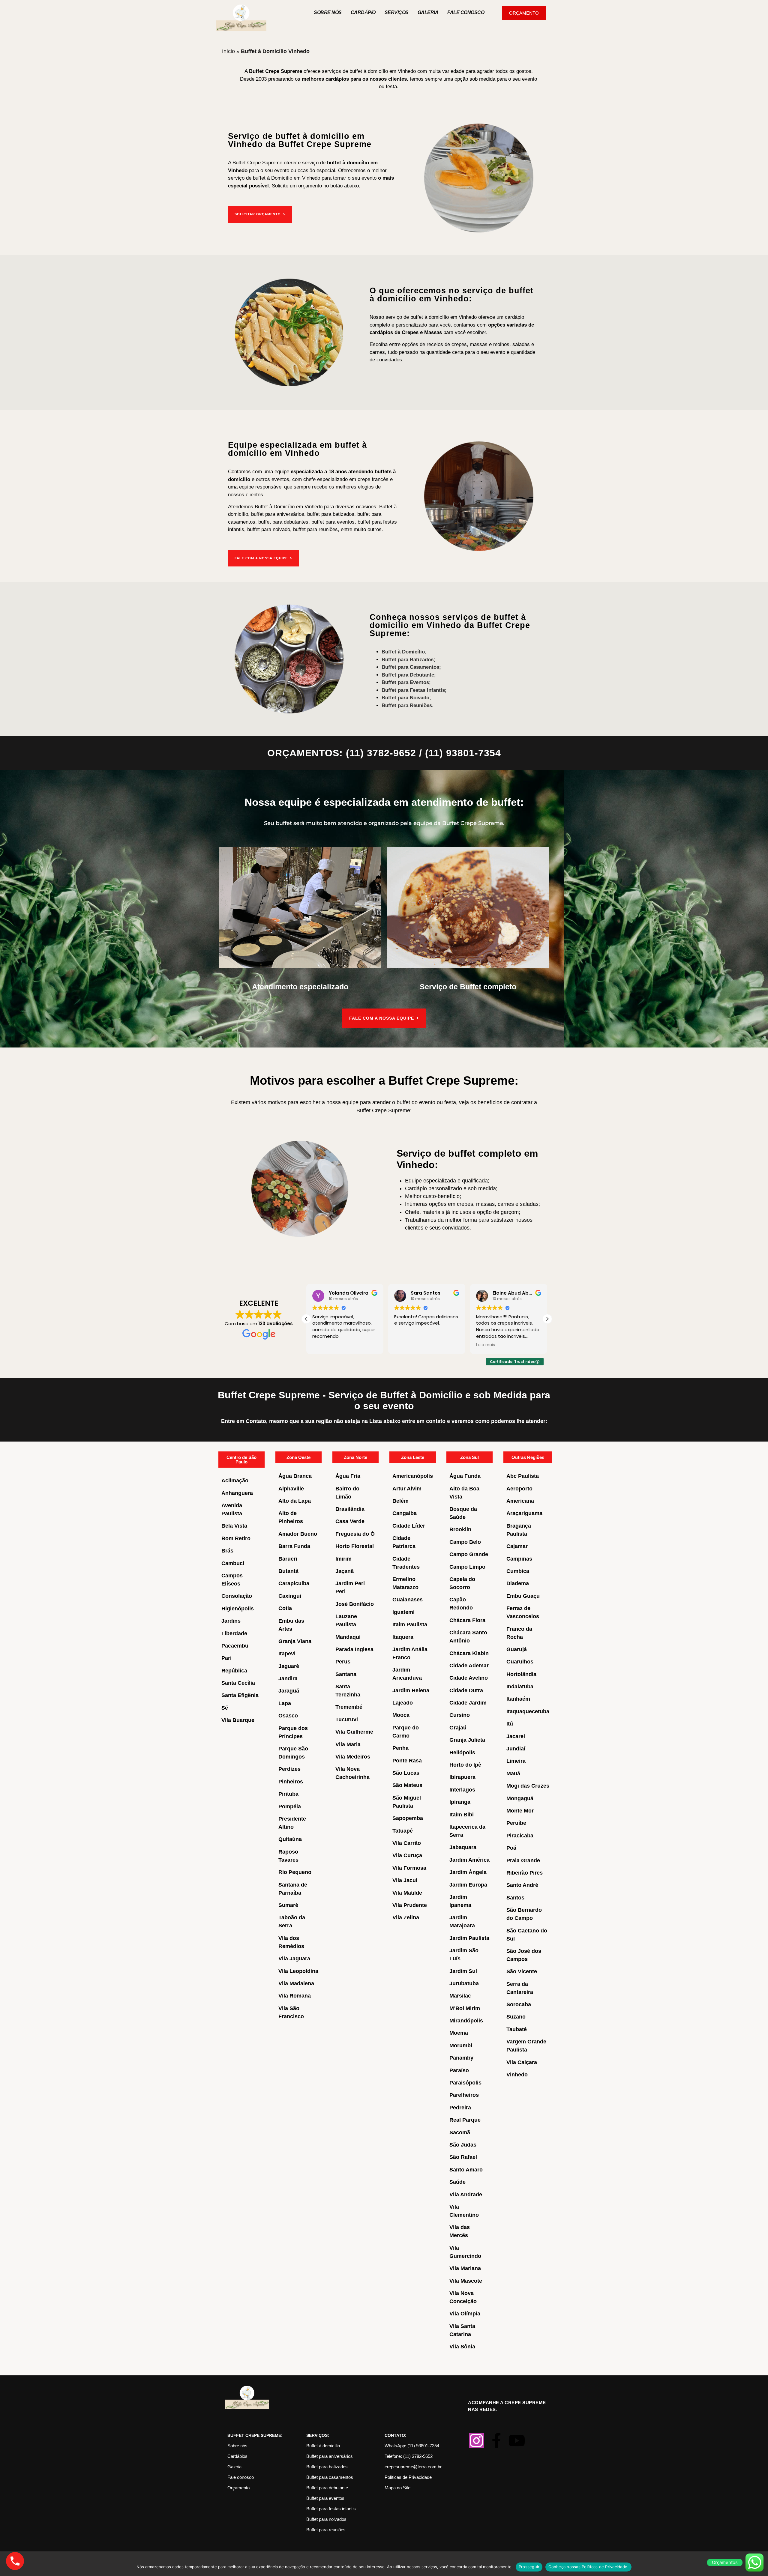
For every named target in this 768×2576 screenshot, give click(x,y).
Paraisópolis (465, 2083)
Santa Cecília (238, 1683)
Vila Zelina (406, 1917)
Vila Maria (348, 1744)
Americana (520, 1501)
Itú (510, 1724)
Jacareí (516, 1736)
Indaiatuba (520, 1687)
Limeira (516, 1761)
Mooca (401, 1715)
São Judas (463, 2145)
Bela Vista (234, 1526)
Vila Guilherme (354, 1732)
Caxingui (290, 1596)
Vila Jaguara (294, 1959)
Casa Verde (350, 1521)
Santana (346, 1674)
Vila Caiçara (522, 2062)
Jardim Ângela (468, 1872)
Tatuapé (403, 1831)
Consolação (237, 1596)
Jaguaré (289, 1666)
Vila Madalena (296, 1983)
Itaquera (403, 1637)
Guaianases (408, 1600)
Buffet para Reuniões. (408, 705)
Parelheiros (464, 2095)
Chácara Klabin (469, 1653)
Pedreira (460, 2108)
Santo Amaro (466, 2170)
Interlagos (462, 1790)
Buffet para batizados (327, 2467)
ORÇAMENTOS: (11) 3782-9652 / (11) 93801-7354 (384, 753)
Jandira (288, 1678)
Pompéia (290, 1806)
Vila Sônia (462, 2347)
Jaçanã (345, 1571)
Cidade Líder (409, 1526)
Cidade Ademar (469, 1666)
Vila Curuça (407, 1855)
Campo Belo (465, 1542)
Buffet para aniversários (330, 2456)
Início (228, 51)
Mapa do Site (397, 2488)
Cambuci (233, 1563)
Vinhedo (517, 2075)
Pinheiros (291, 1782)
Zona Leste (413, 1457)
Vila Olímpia (465, 2314)
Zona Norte (355, 1457)
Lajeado (403, 1703)
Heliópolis (462, 1753)
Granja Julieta (467, 1740)
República (234, 1671)
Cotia (285, 1608)
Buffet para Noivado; (406, 698)
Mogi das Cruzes (528, 1786)
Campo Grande (469, 1554)
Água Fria (348, 1476)
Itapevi (287, 1654)
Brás (227, 1551)
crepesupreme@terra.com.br (413, 2467)
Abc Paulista (523, 1476)
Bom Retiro (236, 1538)
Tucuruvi (347, 1720)
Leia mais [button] (404, 1345)
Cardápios (237, 2456)
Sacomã (460, 2132)
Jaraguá (289, 1691)
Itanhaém (518, 1699)
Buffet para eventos (325, 2498)
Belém (400, 1501)
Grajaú (458, 1728)
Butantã (288, 1571)
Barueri (288, 1559)
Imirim (343, 1559)
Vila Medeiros (353, 1757)
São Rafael (463, 2157)
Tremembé (349, 1707)
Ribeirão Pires (525, 1873)
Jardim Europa (468, 1885)
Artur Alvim (407, 1489)
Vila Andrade (466, 2195)
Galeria (428, 12)
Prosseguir (529, 2567)
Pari (226, 1658)
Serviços (397, 12)
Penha (400, 1748)
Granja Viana (295, 1641)
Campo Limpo (467, 1567)
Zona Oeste (298, 1457)
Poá (511, 1848)
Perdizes (289, 1769)
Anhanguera (237, 1493)
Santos (515, 1898)
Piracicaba (520, 1836)
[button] (547, 1319)
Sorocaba (519, 2004)
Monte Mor (520, 1811)
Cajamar (517, 1546)
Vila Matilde (407, 1893)
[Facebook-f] (496, 2440)
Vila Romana (295, 1996)
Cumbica (518, 1571)
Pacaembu (235, 1646)
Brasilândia (350, 1509)
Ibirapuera (462, 1777)
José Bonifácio (355, 1604)
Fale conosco (241, 2477)
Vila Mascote (466, 2281)
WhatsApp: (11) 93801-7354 (412, 2446)
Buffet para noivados (326, 2519)
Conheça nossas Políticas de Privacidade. (588, 2567)
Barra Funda (294, 1546)
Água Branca (295, 1476)
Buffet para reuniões (326, 2530)
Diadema (518, 1583)
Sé (225, 1708)
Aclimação (235, 1481)
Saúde (457, 2182)
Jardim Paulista (469, 1938)
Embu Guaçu (523, 1596)
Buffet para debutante (327, 2488)
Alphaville (291, 1489)
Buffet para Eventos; (406, 682)
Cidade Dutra (466, 1690)
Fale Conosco (466, 12)
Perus (343, 1662)
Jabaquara (463, 1847)
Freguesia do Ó (355, 1534)
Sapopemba (408, 1818)
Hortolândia (521, 1674)
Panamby (461, 2058)
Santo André (522, 1885)
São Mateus (407, 1785)
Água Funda (465, 1476)
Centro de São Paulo (241, 1460)
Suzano (516, 2017)
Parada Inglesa (354, 1649)
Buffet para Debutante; (409, 675)
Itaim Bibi (462, 1815)
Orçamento (238, 2488)
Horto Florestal (355, 1546)
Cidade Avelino (469, 1678)
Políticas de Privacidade (408, 2477)
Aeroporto (519, 1489)
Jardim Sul (463, 1971)
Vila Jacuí (405, 1880)
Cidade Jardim (468, 1703)
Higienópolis (238, 1609)
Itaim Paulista (410, 1624)
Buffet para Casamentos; (411, 667)
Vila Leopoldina (298, 1971)
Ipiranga (460, 1802)
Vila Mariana (465, 2268)
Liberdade (234, 1633)
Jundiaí (516, 1749)
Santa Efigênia (240, 1695)
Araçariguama (524, 1513)
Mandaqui (348, 1637)
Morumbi (461, 2046)
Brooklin (460, 1529)
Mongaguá (520, 1798)
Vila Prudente (410, 1905)
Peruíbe (516, 1823)
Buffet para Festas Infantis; (414, 690)
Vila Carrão (407, 1843)
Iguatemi (403, 1612)
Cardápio (363, 12)
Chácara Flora (467, 1620)
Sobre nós (328, 12)
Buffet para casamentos (330, 2477)
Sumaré (288, 1905)
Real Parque (465, 2120)
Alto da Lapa (295, 1501)
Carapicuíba (294, 1583)
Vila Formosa (409, 1868)
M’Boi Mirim (465, 2008)
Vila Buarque (238, 1720)
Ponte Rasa (407, 1761)
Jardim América (469, 1860)
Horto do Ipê (465, 1765)
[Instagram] (476, 2440)
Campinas (519, 1559)
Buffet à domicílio (323, 2446)
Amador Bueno (298, 1534)
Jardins (231, 1621)
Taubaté (517, 2029)
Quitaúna (290, 1839)
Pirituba (288, 1794)
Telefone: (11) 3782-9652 (409, 2456)
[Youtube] (517, 2440)
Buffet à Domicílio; (404, 652)
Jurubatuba (464, 1983)
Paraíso (459, 2070)
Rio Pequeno (295, 1872)
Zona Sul (469, 1457)
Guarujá (517, 1649)
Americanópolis (413, 1476)
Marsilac (460, 1996)
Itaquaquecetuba (528, 1711)
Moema (459, 2033)
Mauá (513, 1774)
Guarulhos (520, 1662)
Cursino (460, 1715)
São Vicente (522, 1971)
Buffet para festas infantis (331, 2509)
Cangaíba (405, 1513)
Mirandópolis (466, 2021)
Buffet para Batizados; (408, 660)
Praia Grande (523, 1860)
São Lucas (406, 1773)
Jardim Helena (411, 1690)
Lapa (285, 1703)
